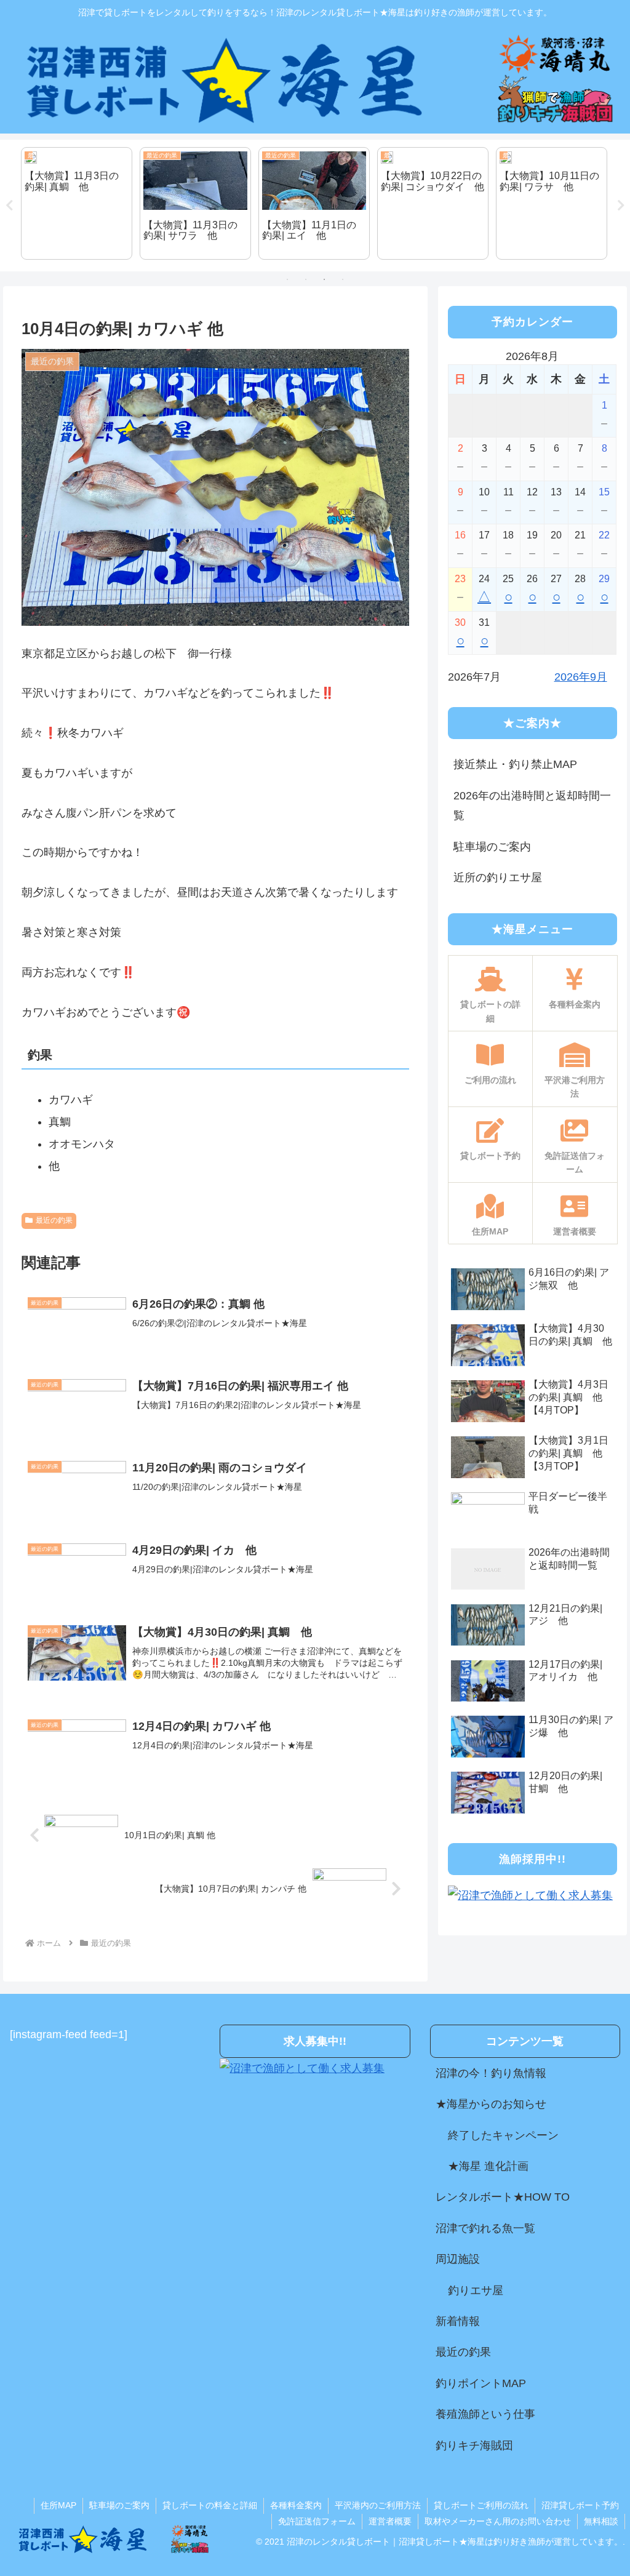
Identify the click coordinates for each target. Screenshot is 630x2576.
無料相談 (601, 2521)
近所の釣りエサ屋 (498, 878)
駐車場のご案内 (492, 847)
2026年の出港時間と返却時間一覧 (532, 806)
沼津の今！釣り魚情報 (491, 2073)
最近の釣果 (54, 1220)
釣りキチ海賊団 (474, 2446)
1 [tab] (287, 279)
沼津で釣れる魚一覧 (485, 2228)
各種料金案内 (296, 2505)
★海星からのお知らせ (491, 2104)
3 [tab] (324, 279)
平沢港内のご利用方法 (378, 2505)
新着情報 (458, 2321)
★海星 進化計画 (488, 2166)
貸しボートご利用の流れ (481, 2505)
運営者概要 (390, 2521)
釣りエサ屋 (476, 2290)
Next (621, 206)
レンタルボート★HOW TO (503, 2197)
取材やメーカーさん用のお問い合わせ (498, 2521)
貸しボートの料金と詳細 (210, 2505)
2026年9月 (581, 677)
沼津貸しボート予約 (580, 2505)
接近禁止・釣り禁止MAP (515, 764)
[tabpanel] (77, 204)
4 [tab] (343, 279)
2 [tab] (306, 279)
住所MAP (58, 2505)
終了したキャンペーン (503, 2135)
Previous (9, 206)
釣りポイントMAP (481, 2383)
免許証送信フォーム (317, 2521)
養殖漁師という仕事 (485, 2414)
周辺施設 (458, 2259)
